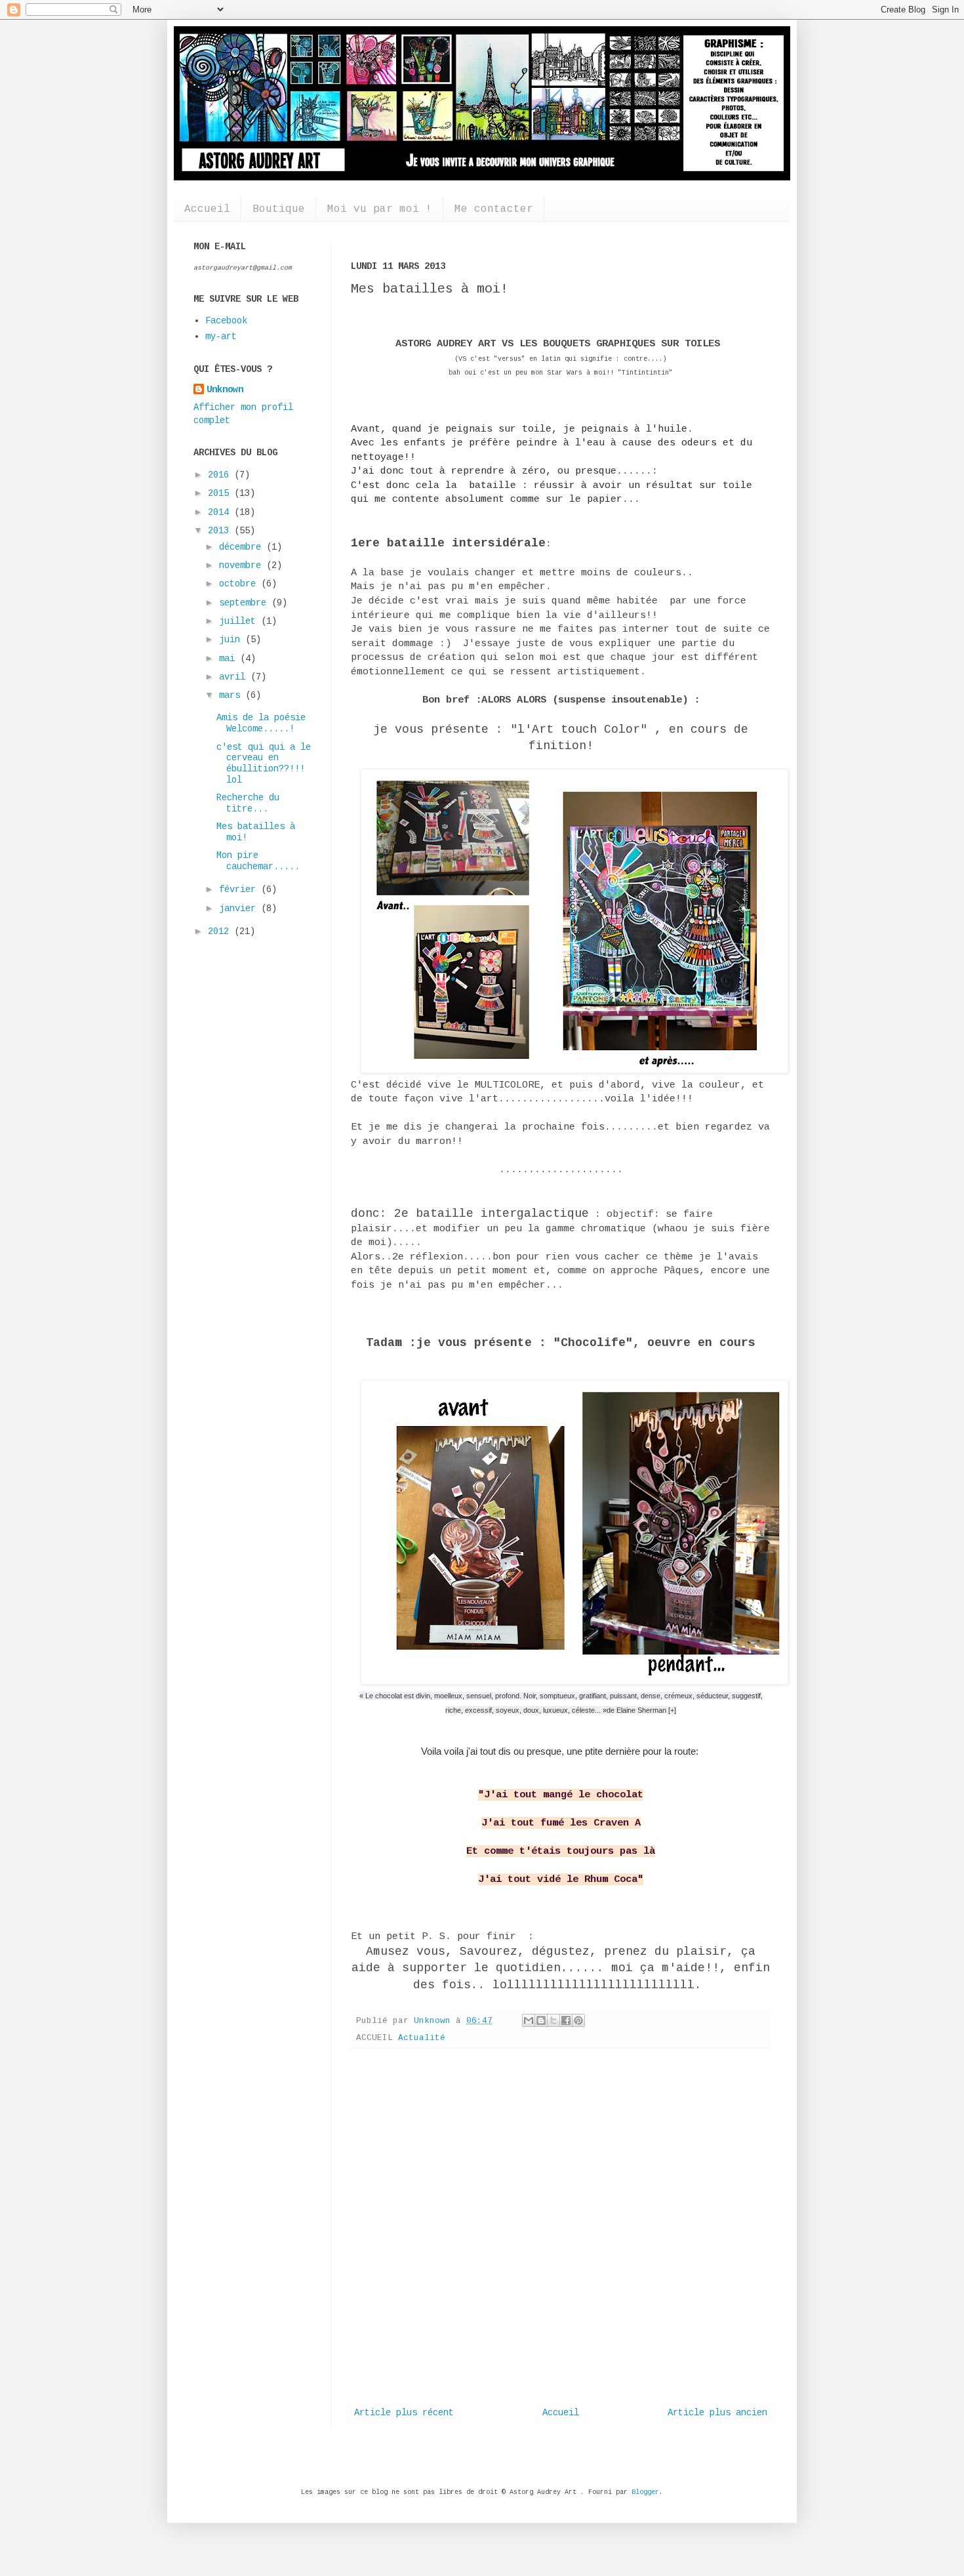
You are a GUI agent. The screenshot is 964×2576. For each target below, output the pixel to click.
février (240, 889)
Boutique (279, 209)
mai (230, 659)
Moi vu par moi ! (380, 209)
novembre (243, 565)
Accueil (207, 209)
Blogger (645, 2492)
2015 (221, 493)
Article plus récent (404, 2413)
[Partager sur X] (553, 2020)
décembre (243, 547)
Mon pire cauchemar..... (258, 861)
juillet (240, 621)
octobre (240, 584)
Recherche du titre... (248, 803)
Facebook (226, 321)
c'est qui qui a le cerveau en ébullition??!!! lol (264, 764)
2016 (221, 475)
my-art (221, 337)
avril (235, 677)
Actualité (422, 2038)
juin (232, 640)
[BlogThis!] (541, 2020)
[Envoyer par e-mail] (529, 2020)
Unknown (225, 390)
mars (232, 695)
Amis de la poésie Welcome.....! (261, 723)
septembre (245, 603)
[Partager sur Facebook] (566, 2020)
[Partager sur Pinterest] (578, 2020)
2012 (221, 931)
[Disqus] (561, 2229)
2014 (221, 512)
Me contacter (494, 209)
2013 (221, 531)
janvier (240, 909)
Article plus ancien (717, 2413)
